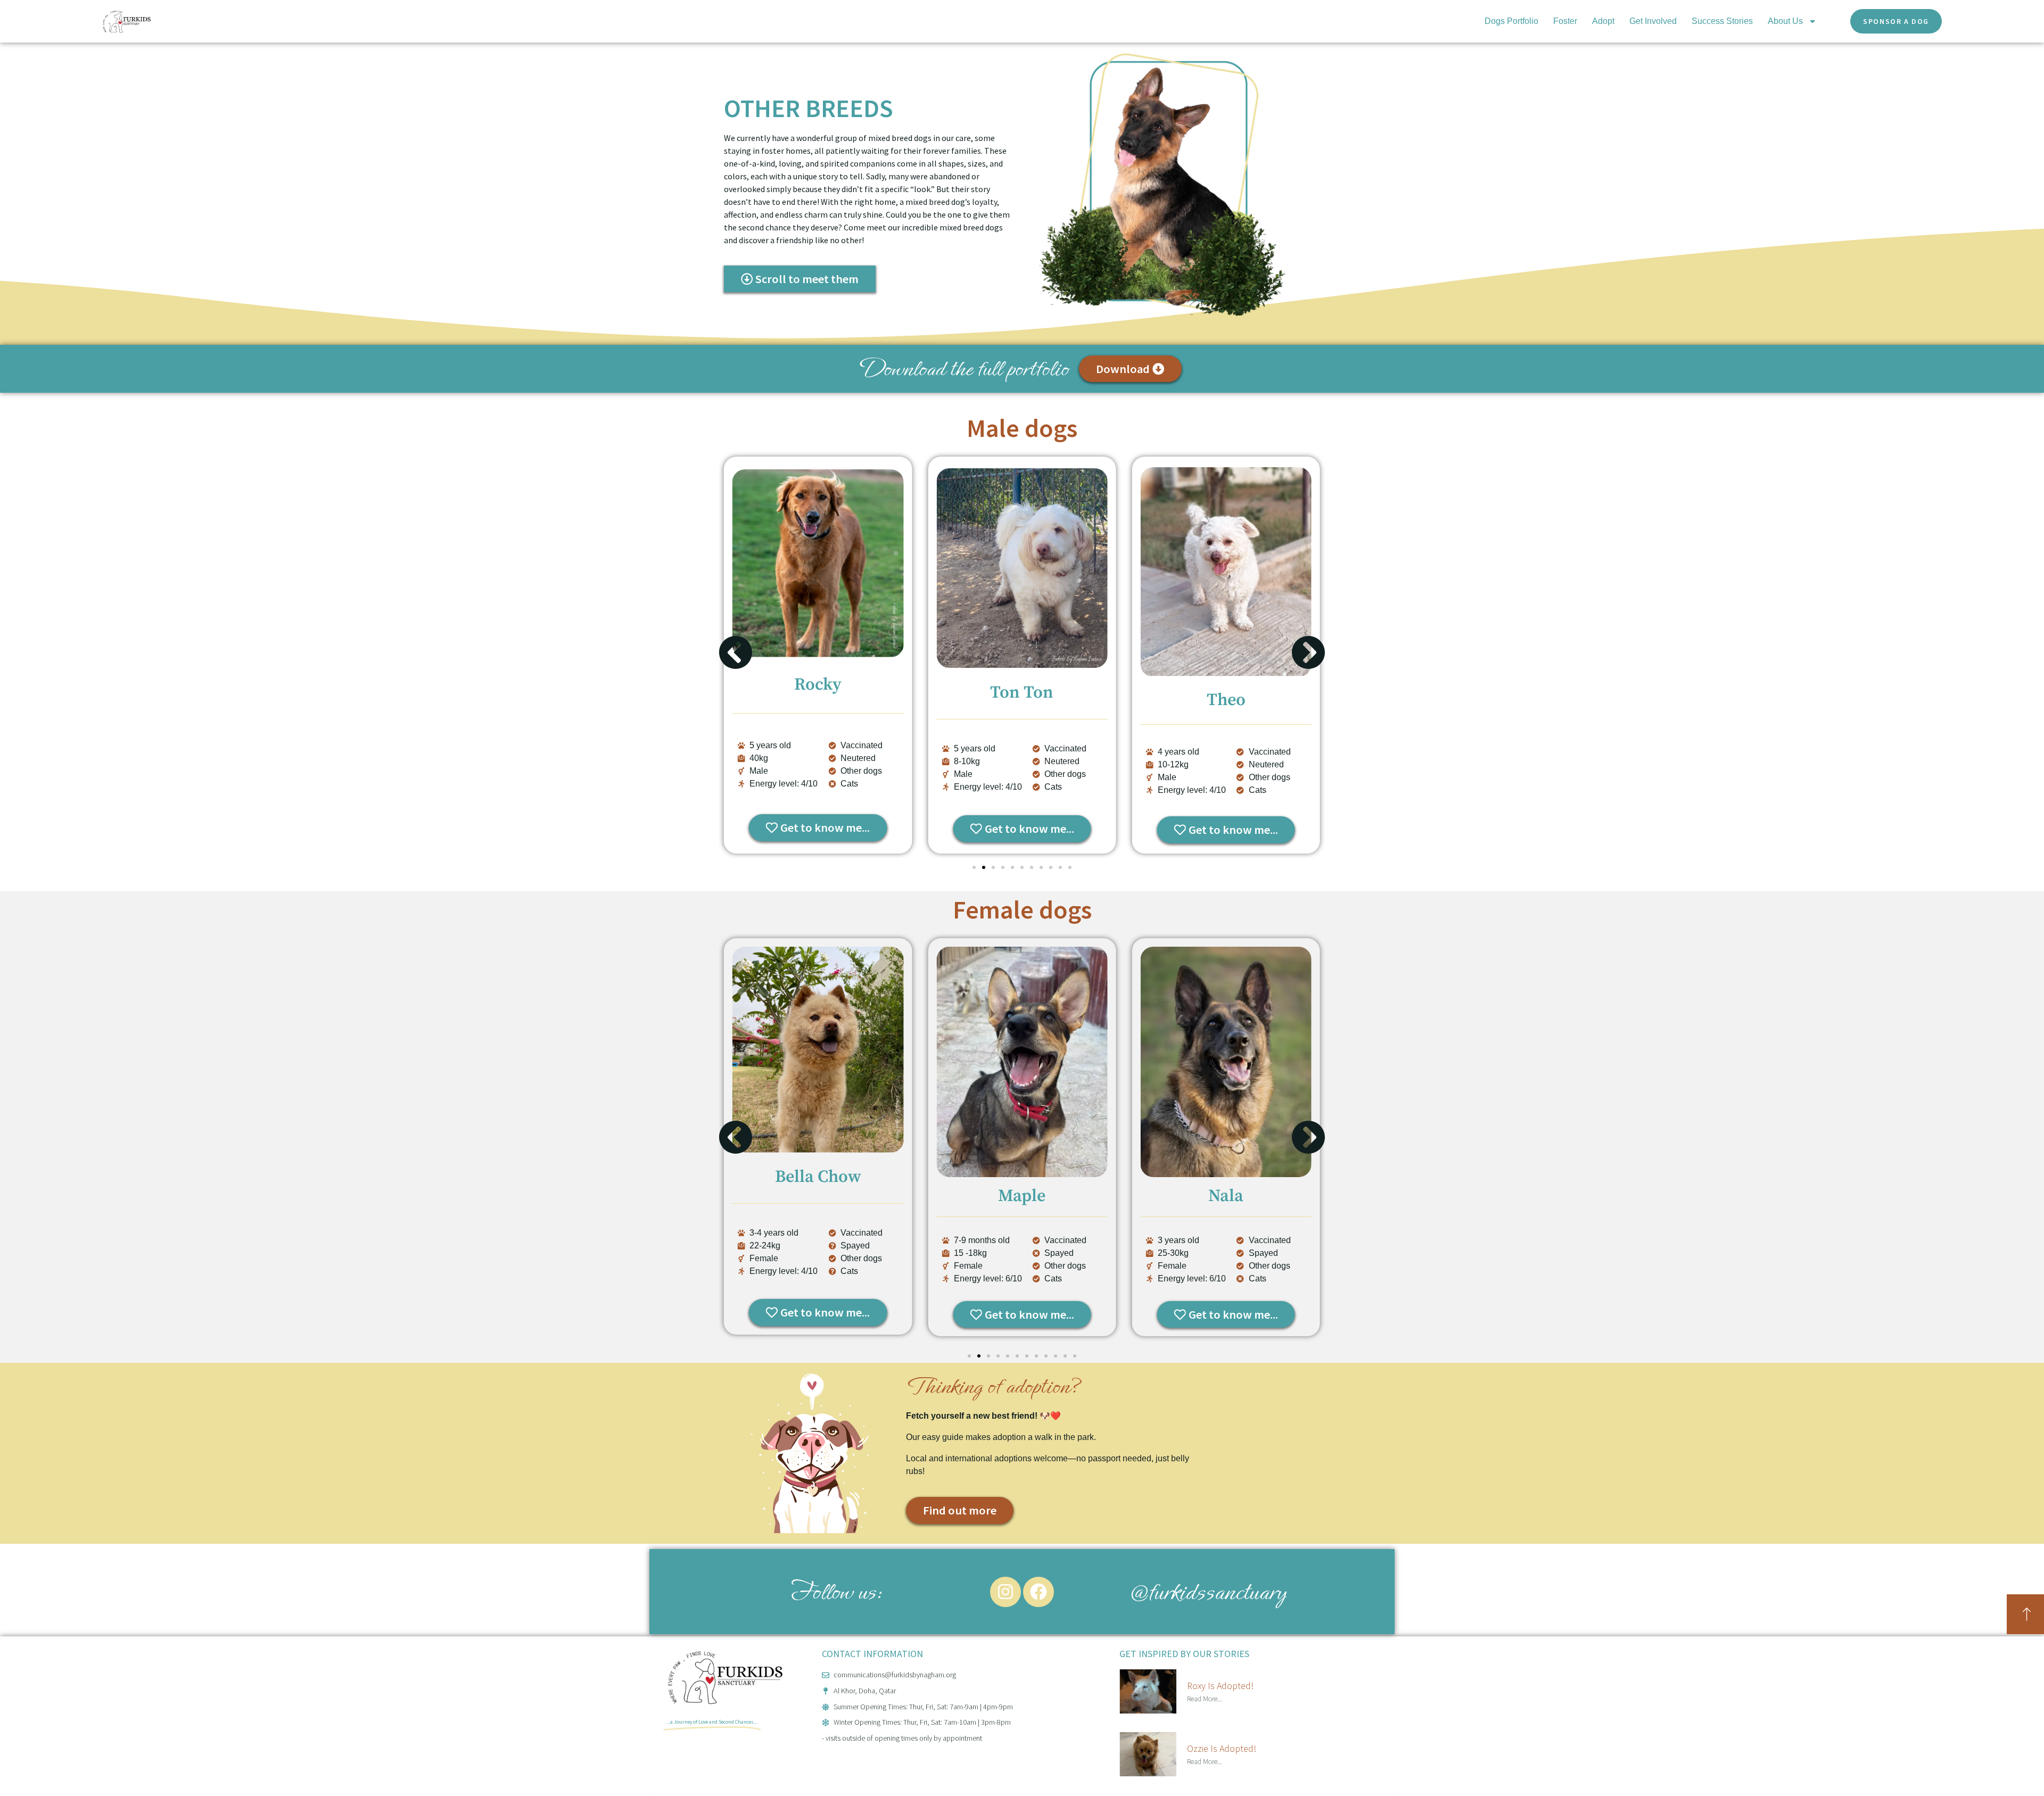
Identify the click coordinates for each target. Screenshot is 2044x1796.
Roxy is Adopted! (1220, 1686)
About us (1785, 21)
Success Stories (1722, 21)
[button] (736, 652)
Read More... (1205, 1699)
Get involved (1653, 21)
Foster (1565, 21)
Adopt (1603, 21)
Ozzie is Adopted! (1222, 1748)
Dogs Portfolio (1511, 21)
